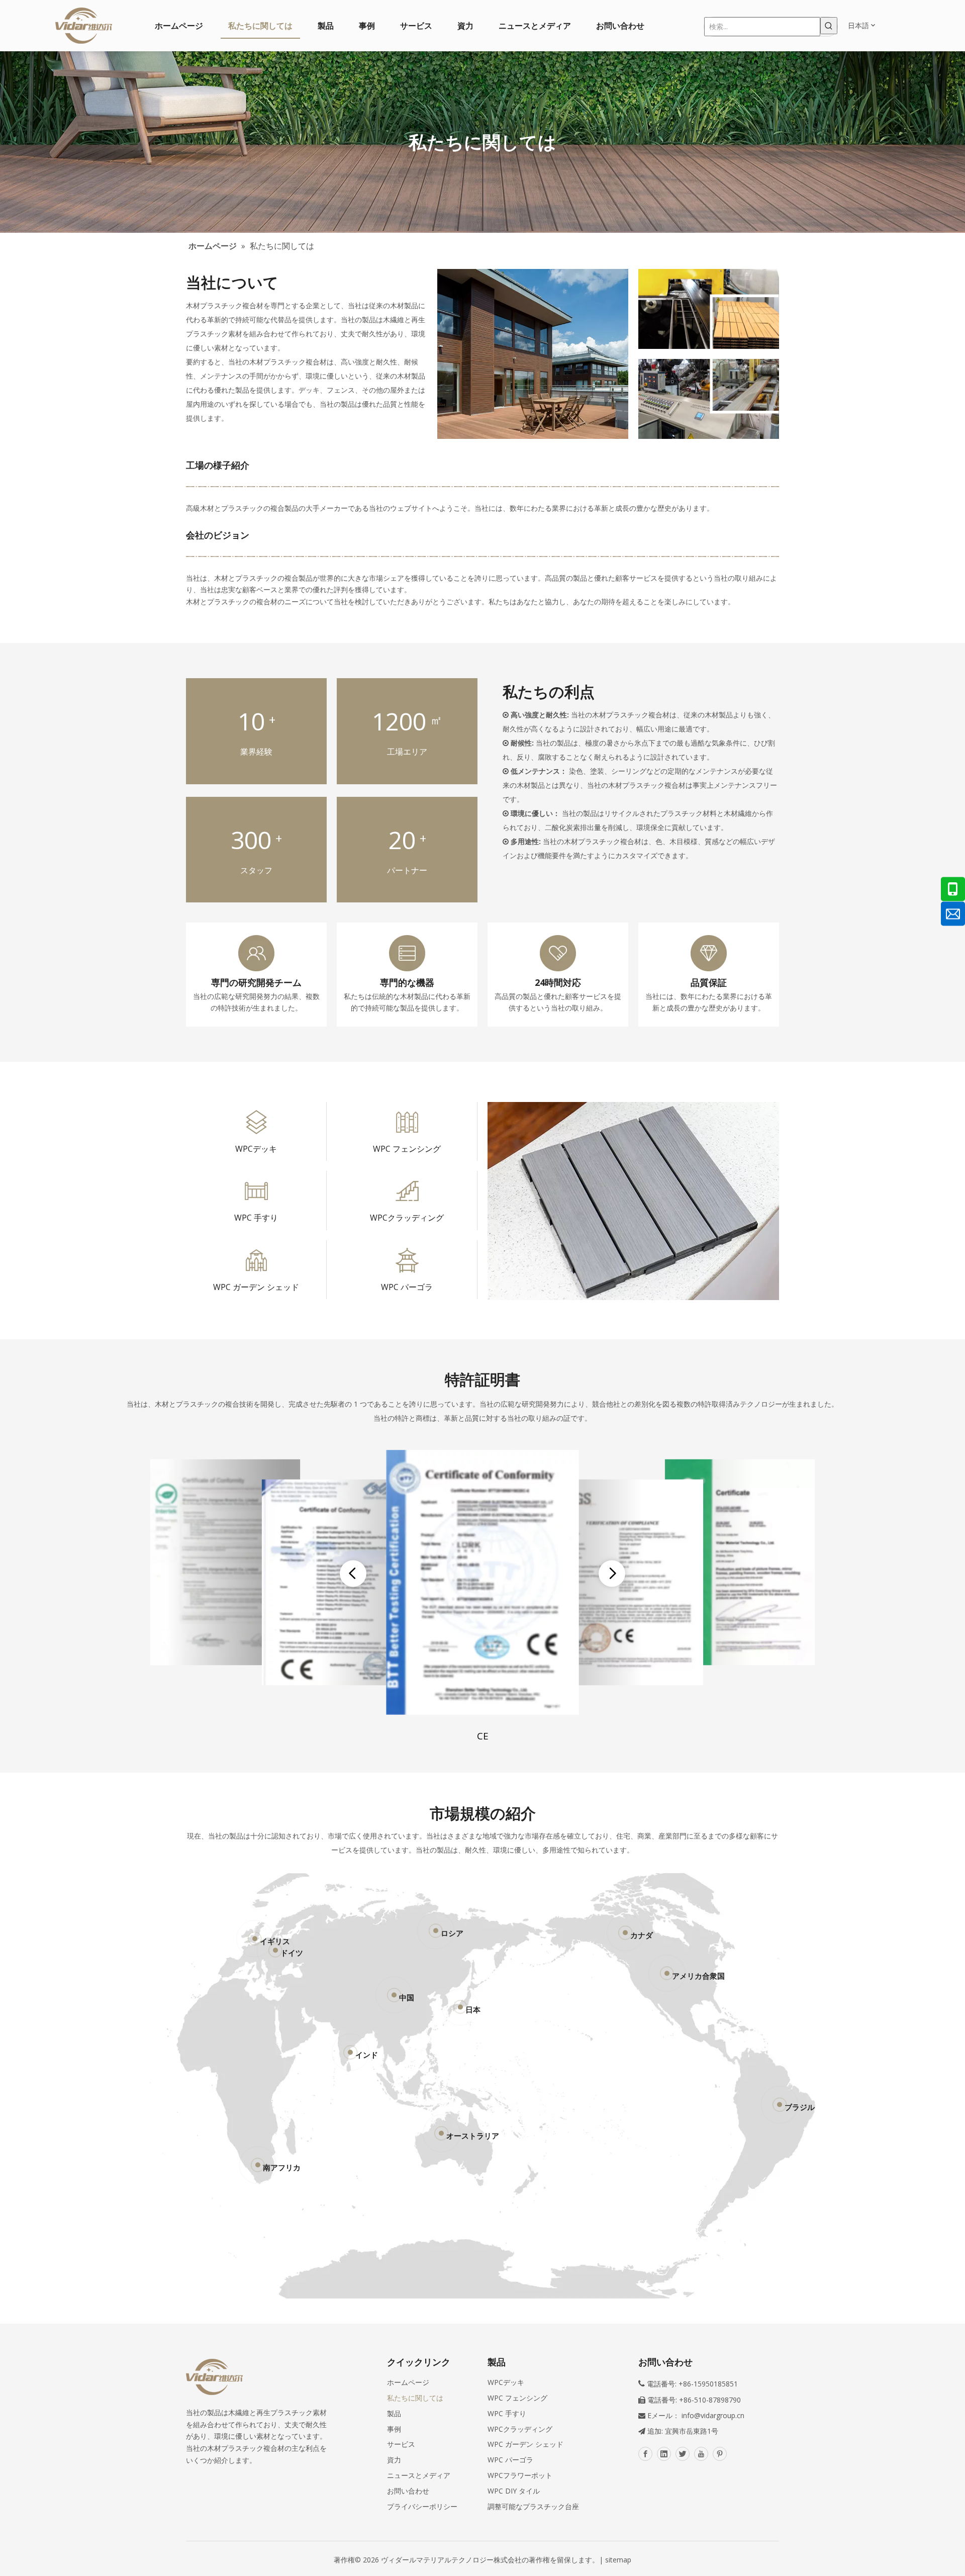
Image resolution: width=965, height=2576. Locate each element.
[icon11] (407, 1122)
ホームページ (408, 2382)
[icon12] (256, 1191)
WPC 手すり (256, 1218)
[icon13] (407, 1191)
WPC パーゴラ (407, 1287)
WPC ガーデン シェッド (256, 1287)
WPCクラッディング (407, 1218)
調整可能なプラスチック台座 (533, 2506)
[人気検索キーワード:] (829, 26)
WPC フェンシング (407, 1149)
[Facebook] (645, 2454)
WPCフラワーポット (520, 2475)
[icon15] (407, 1260)
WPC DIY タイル (514, 2491)
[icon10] (256, 1122)
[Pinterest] (720, 2454)
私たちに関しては (415, 2398)
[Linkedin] (664, 2454)
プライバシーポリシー (422, 2506)
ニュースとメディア (419, 2475)
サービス (401, 2444)
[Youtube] (701, 2454)
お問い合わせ (408, 2491)
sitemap (618, 2560)
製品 (394, 2413)
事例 (394, 2429)
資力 (394, 2460)
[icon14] (256, 1260)
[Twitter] (683, 2454)
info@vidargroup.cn (713, 2415)
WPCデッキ (256, 1149)
